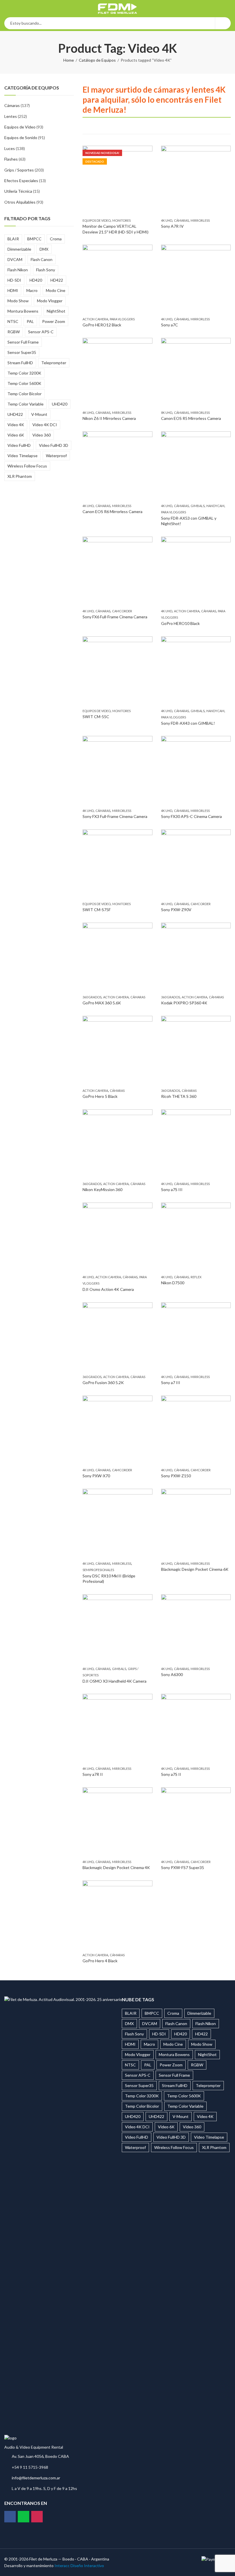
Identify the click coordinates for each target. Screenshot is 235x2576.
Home (69, 60)
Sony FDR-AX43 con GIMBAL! (188, 723)
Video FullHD (19, 445)
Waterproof (56, 456)
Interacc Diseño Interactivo (79, 2566)
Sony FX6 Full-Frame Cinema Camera (115, 617)
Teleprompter (54, 363)
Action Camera (95, 319)
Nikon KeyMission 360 (102, 1189)
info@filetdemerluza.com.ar (36, 2478)
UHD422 (15, 414)
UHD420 (60, 404)
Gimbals (198, 506)
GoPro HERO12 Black (102, 325)
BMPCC (34, 239)
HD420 (36, 280)
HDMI (13, 290)
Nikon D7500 (173, 1283)
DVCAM (15, 259)
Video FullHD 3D (54, 445)
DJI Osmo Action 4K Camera (108, 1289)
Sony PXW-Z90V (176, 910)
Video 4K (16, 425)
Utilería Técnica (18, 191)
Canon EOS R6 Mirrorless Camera (112, 512)
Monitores (122, 220)
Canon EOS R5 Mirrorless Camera (191, 418)
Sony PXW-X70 (96, 1476)
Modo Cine (56, 290)
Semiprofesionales (98, 1570)
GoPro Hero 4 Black (100, 1961)
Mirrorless (200, 220)
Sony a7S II (171, 1774)
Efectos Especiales (21, 181)
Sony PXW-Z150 (176, 1476)
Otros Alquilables (20, 202)
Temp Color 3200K (24, 373)
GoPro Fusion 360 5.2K (103, 1382)
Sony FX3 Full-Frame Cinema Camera (115, 816)
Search (223, 23)
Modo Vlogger (50, 301)
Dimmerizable (19, 249)
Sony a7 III (171, 1382)
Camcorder (122, 611)
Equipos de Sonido (21, 138)
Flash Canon (42, 259)
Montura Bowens (23, 311)
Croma (56, 239)
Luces (10, 148)
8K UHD (167, 413)
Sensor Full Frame (23, 342)
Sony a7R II (93, 1774)
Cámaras (181, 220)
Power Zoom (54, 321)
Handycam (215, 506)
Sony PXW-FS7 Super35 (183, 1867)
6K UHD (167, 1563)
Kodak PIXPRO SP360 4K (184, 1003)
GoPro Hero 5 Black (100, 1096)
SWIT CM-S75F (97, 910)
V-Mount (39, 414)
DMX (44, 249)
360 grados (92, 997)
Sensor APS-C (41, 332)
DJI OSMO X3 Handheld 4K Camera (114, 1681)
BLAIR (13, 239)
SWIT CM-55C (96, 717)
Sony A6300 (172, 1674)
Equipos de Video (97, 220)
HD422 (57, 280)
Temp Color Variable (26, 404)
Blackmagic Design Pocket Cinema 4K (116, 1867)
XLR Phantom (20, 476)
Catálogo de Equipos (97, 60)
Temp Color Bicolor (25, 394)
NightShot (56, 311)
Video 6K (16, 435)
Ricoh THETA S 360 (179, 1096)
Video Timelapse (22, 456)
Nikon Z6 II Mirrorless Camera (109, 418)
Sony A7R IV (172, 226)
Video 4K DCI (45, 425)
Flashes (11, 159)
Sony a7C (170, 325)
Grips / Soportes (19, 170)
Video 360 (42, 435)
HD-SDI (14, 280)
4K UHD (167, 220)
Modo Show (18, 301)
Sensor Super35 (22, 352)
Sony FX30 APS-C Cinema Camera (191, 816)
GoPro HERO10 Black (180, 623)
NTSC (13, 321)
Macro (32, 290)
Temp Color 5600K (24, 383)
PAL (30, 321)
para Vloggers (122, 319)
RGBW (14, 332)
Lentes (11, 116)
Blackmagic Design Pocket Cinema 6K (195, 1569)
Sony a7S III (172, 1189)
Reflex (196, 1277)
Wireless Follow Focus (27, 466)
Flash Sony (46, 270)
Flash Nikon (18, 270)
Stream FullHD (20, 363)
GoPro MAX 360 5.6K (102, 1003)
